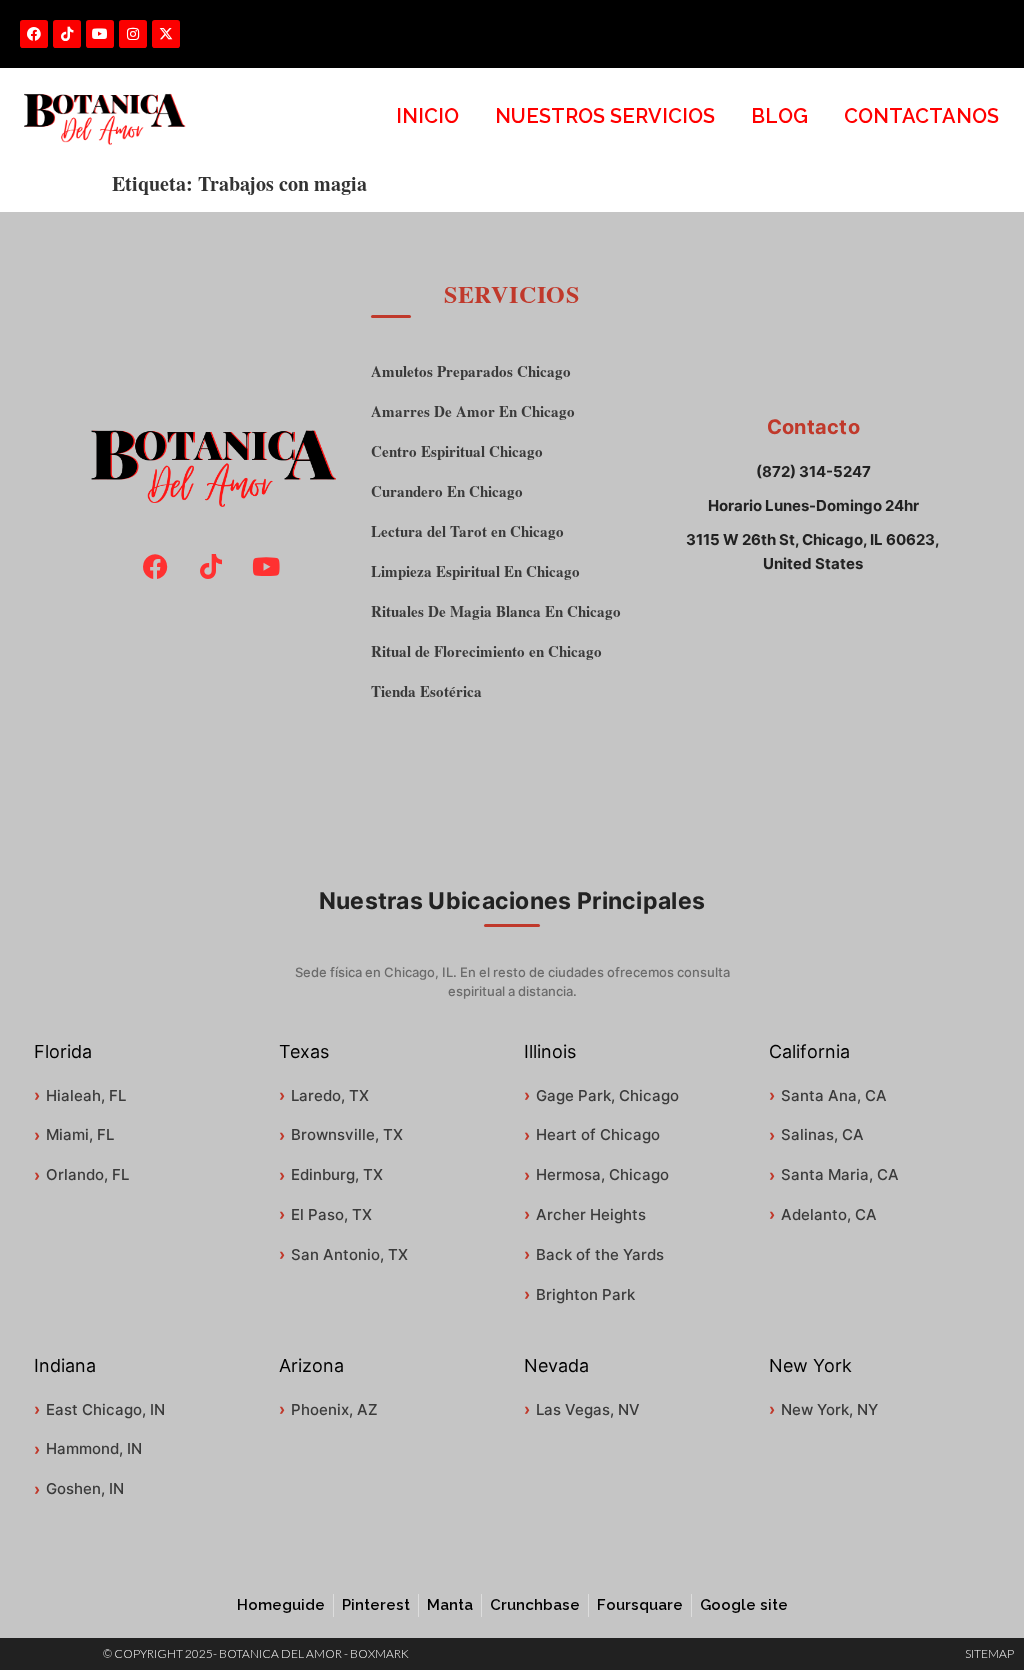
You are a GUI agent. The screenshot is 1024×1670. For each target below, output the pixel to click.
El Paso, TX (331, 1214)
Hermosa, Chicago (602, 1174)
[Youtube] (100, 34)
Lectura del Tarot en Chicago (467, 531)
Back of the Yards (600, 1254)
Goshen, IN (85, 1488)
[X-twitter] (166, 34)
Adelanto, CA (829, 1214)
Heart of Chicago (598, 1134)
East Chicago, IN (105, 1409)
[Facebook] (34, 34)
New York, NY (829, 1409)
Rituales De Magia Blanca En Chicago (496, 611)
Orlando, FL (87, 1174)
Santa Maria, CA (840, 1174)
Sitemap (989, 1653)
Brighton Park (585, 1294)
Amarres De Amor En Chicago (473, 411)
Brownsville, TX (347, 1134)
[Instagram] (133, 34)
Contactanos (921, 116)
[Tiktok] (67, 34)
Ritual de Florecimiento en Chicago (486, 651)
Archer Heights (591, 1214)
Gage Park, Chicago (607, 1095)
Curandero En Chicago (447, 491)
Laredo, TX (330, 1095)
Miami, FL (80, 1134)
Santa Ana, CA (834, 1095)
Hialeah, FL (86, 1095)
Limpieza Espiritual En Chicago (475, 571)
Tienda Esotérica (426, 691)
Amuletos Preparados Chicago (471, 371)
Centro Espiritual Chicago (457, 451)
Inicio (427, 116)
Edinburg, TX (337, 1174)
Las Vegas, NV (588, 1409)
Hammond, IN (94, 1448)
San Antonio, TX (349, 1254)
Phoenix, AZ (334, 1409)
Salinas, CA (822, 1134)
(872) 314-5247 (813, 471)
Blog (779, 116)
